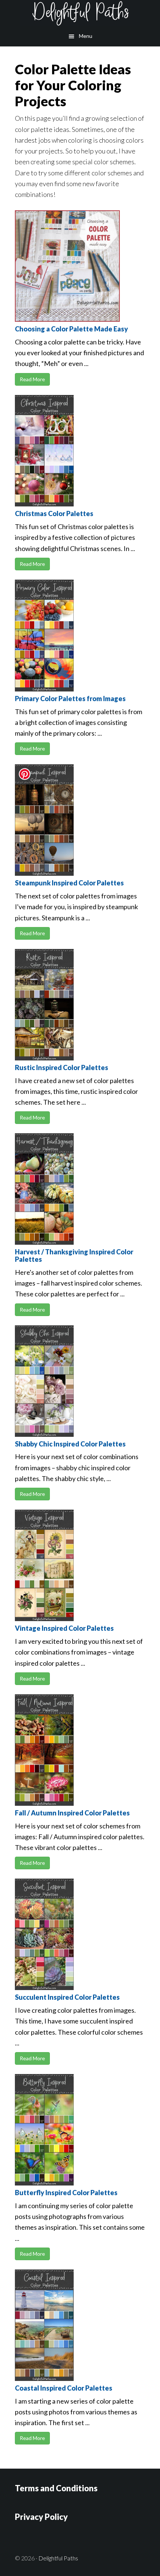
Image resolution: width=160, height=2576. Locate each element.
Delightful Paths (80, 13)
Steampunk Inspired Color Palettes (69, 883)
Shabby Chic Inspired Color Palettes (70, 1444)
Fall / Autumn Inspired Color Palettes (72, 1813)
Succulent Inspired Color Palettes (67, 1997)
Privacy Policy (41, 2517)
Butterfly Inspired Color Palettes (66, 2193)
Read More (32, 379)
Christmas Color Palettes (54, 513)
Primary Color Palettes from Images (70, 699)
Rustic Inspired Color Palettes (62, 1067)
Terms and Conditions (56, 2488)
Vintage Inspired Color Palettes (64, 1628)
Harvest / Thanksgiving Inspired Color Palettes (74, 1255)
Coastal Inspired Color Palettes (64, 2388)
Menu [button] (86, 36)
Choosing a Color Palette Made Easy (71, 329)
